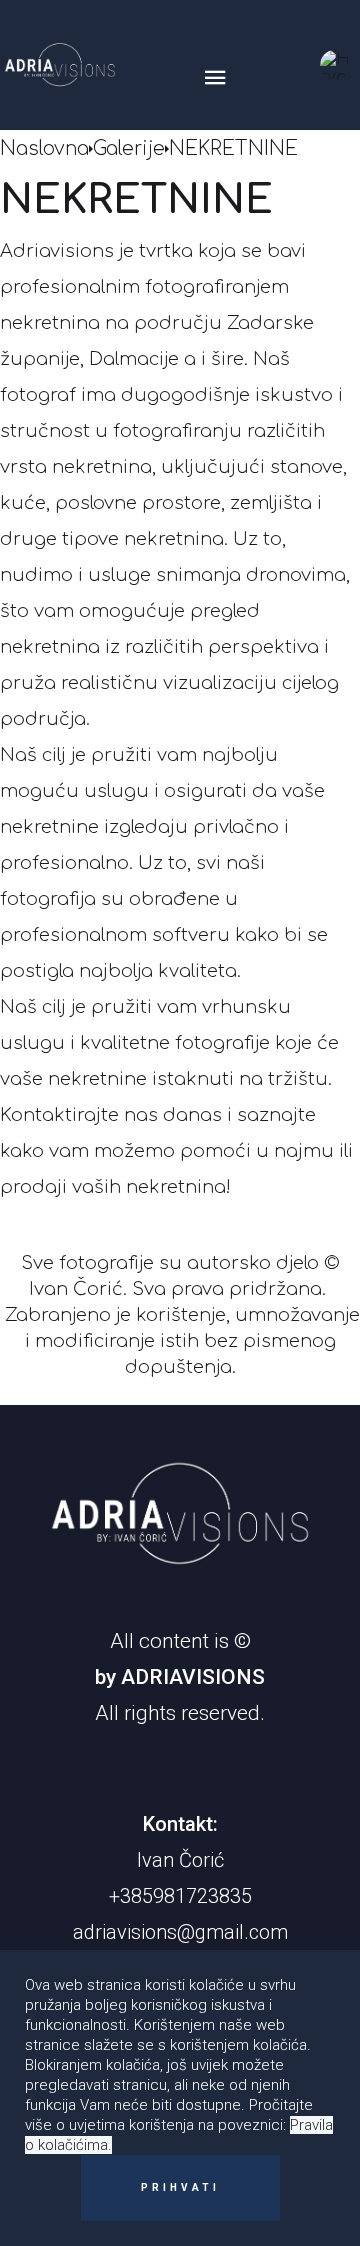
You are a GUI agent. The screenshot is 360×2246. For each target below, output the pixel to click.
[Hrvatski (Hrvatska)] (335, 65)
